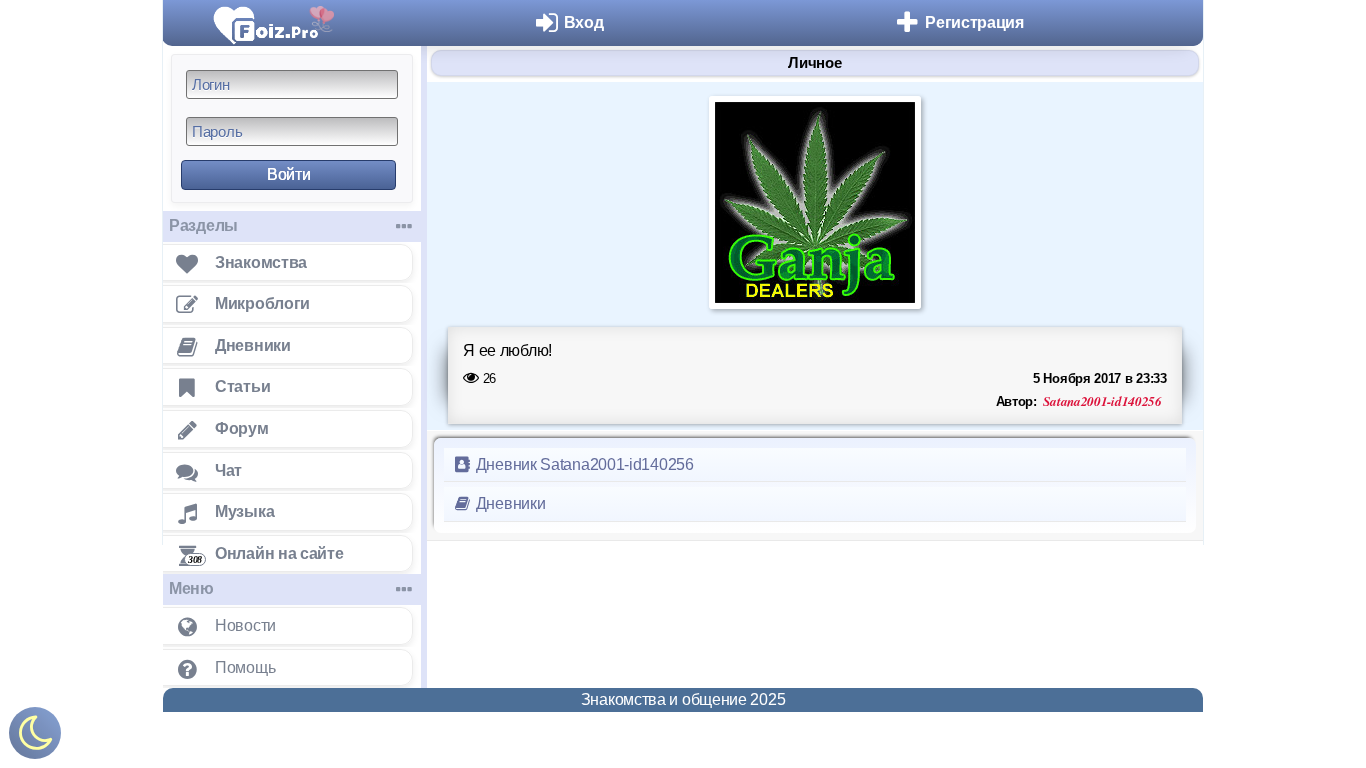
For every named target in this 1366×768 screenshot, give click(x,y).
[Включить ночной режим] (35, 737)
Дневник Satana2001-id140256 (583, 464)
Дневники (508, 503)
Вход (584, 22)
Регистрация (974, 22)
